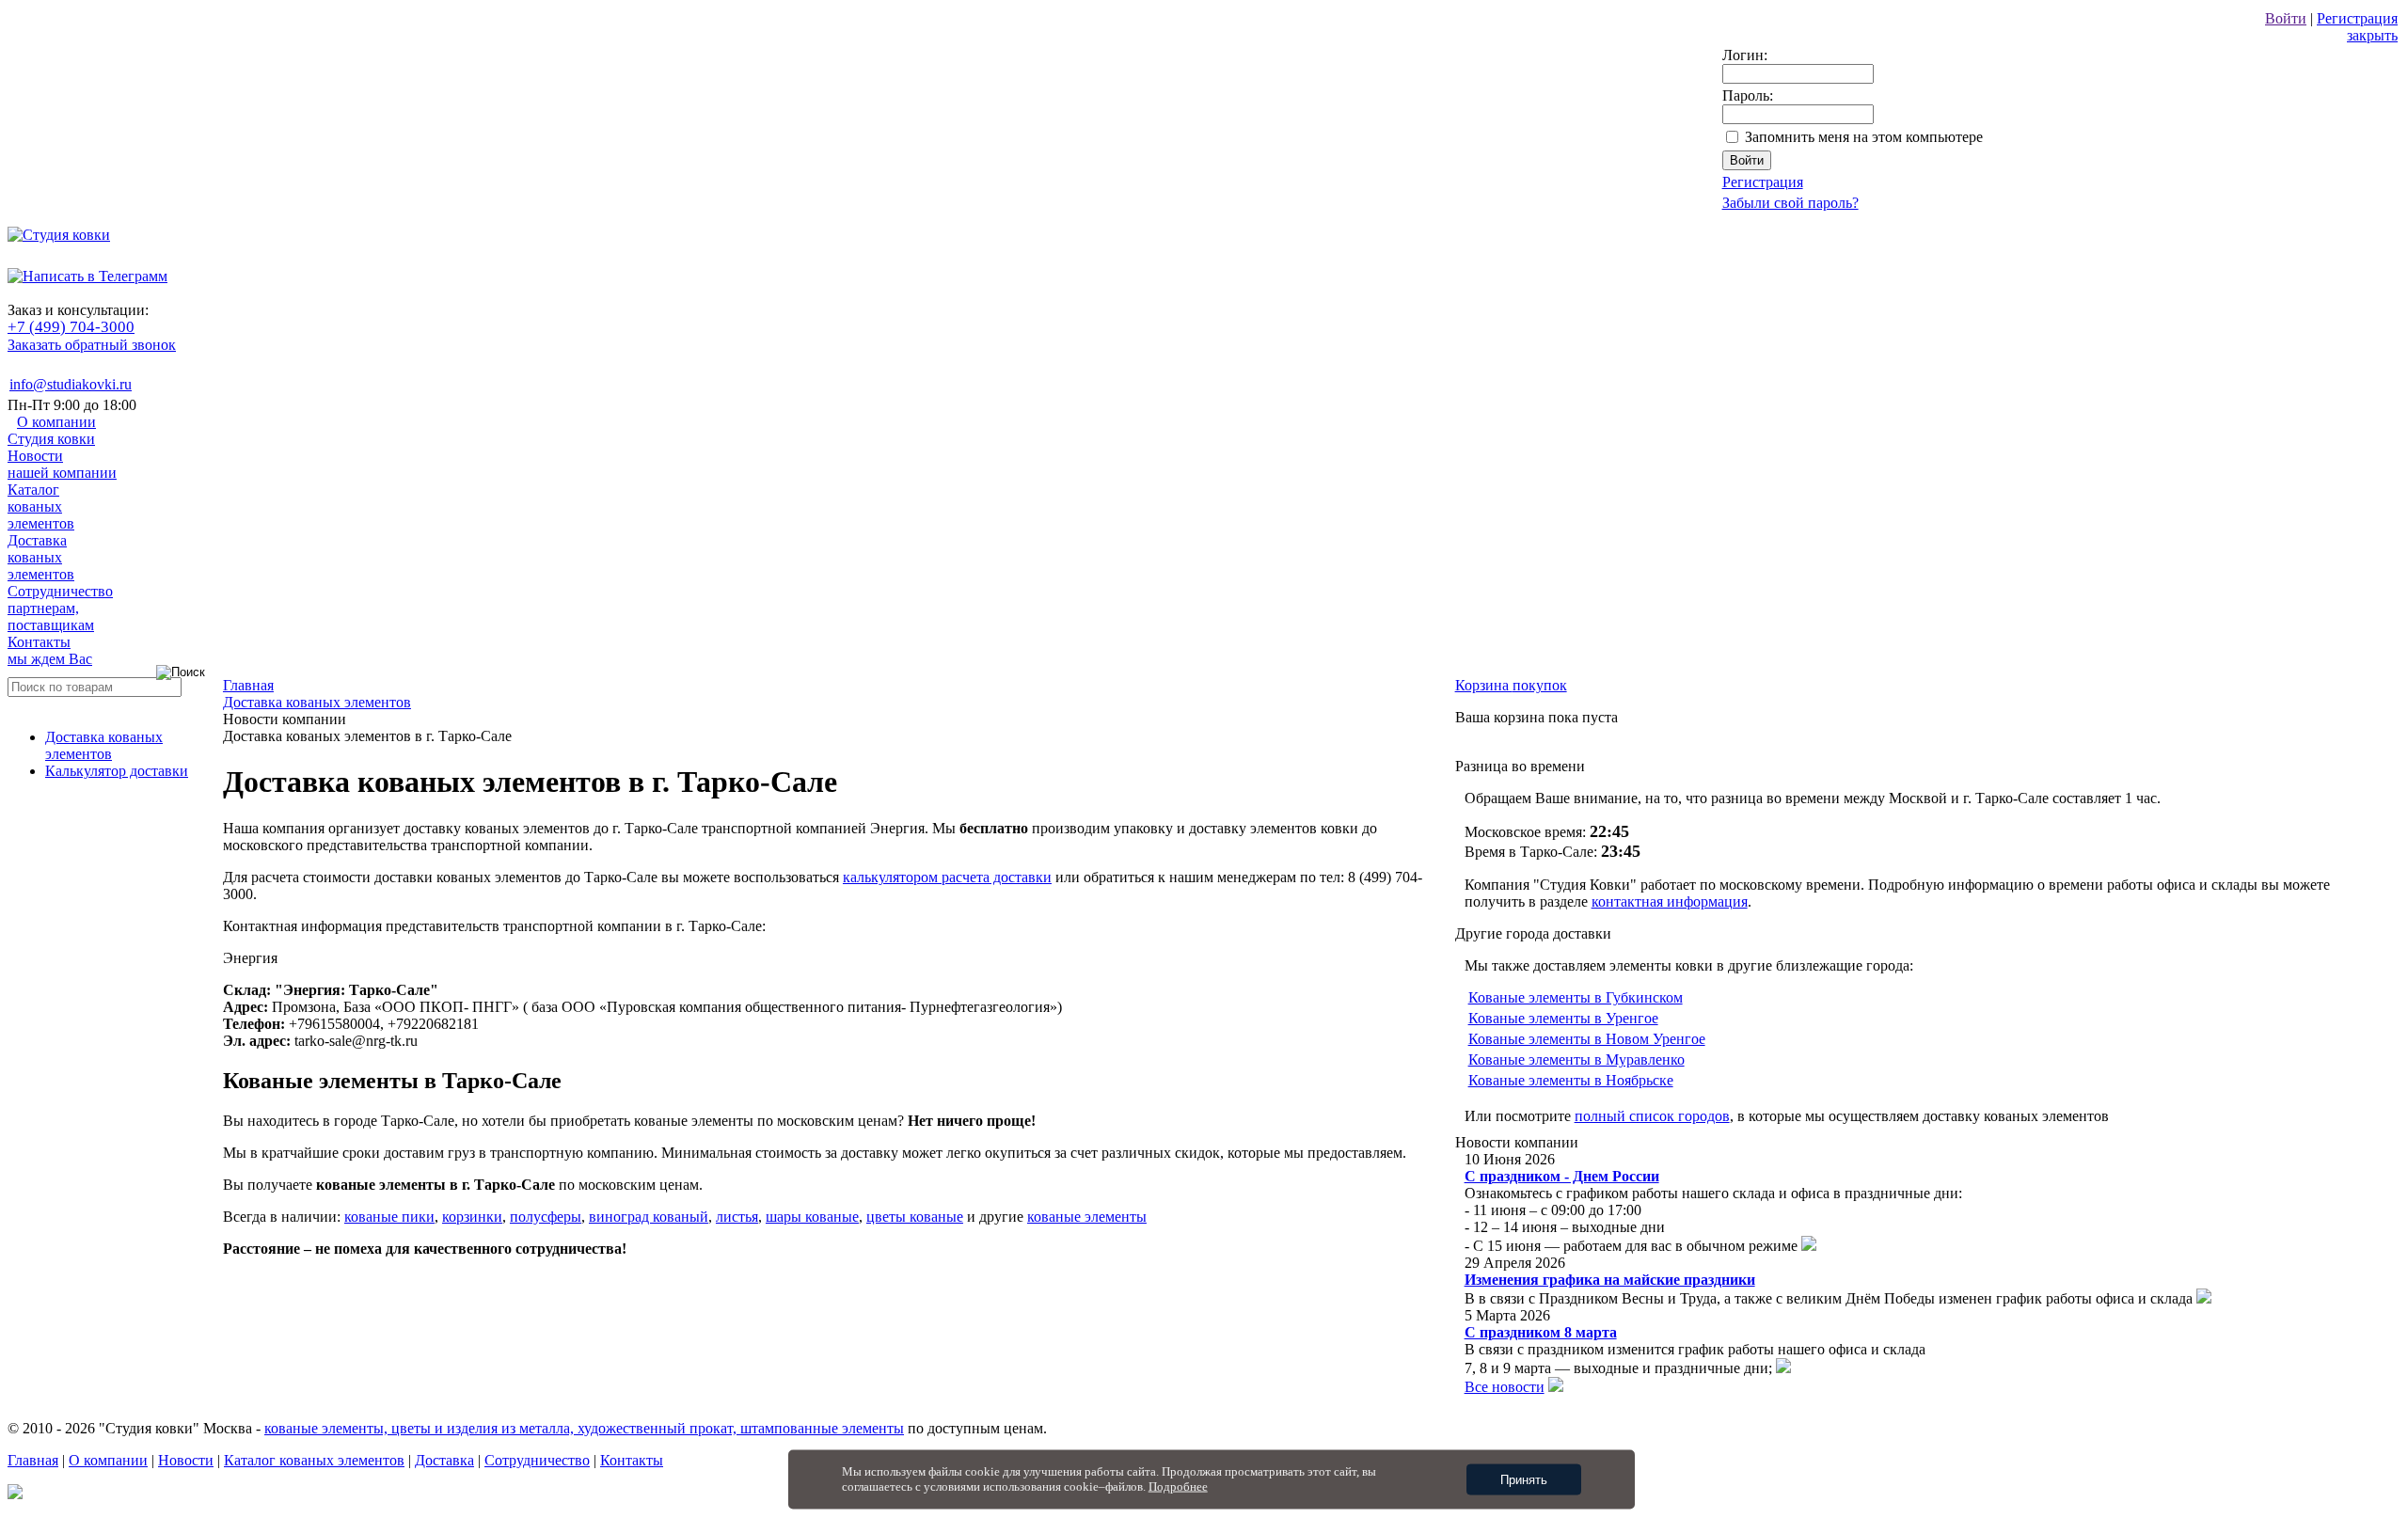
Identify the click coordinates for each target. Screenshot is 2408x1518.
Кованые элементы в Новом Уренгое (1587, 1039)
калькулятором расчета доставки (947, 877)
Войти (2286, 18)
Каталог (41, 506)
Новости (62, 464)
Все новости (1505, 1387)
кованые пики (389, 1217)
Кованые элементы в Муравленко (1576, 1059)
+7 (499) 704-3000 (71, 327)
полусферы (546, 1217)
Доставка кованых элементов (104, 745)
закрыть (2372, 35)
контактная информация (1670, 901)
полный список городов (1652, 1116)
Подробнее (1178, 1486)
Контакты (50, 650)
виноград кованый (649, 1217)
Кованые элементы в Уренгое (1563, 1018)
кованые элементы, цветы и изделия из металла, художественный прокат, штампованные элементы (584, 1428)
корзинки (472, 1217)
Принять (1524, 1480)
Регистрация (2357, 18)
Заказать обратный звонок (92, 345)
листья (737, 1217)
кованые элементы (1087, 1217)
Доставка (41, 557)
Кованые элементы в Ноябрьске (1571, 1080)
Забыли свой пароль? (1790, 203)
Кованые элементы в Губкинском (1576, 997)
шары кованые (812, 1217)
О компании (52, 430)
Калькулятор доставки (117, 771)
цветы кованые (915, 1217)
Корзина (1511, 685)
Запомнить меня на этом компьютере (1864, 137)
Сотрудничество (60, 608)
